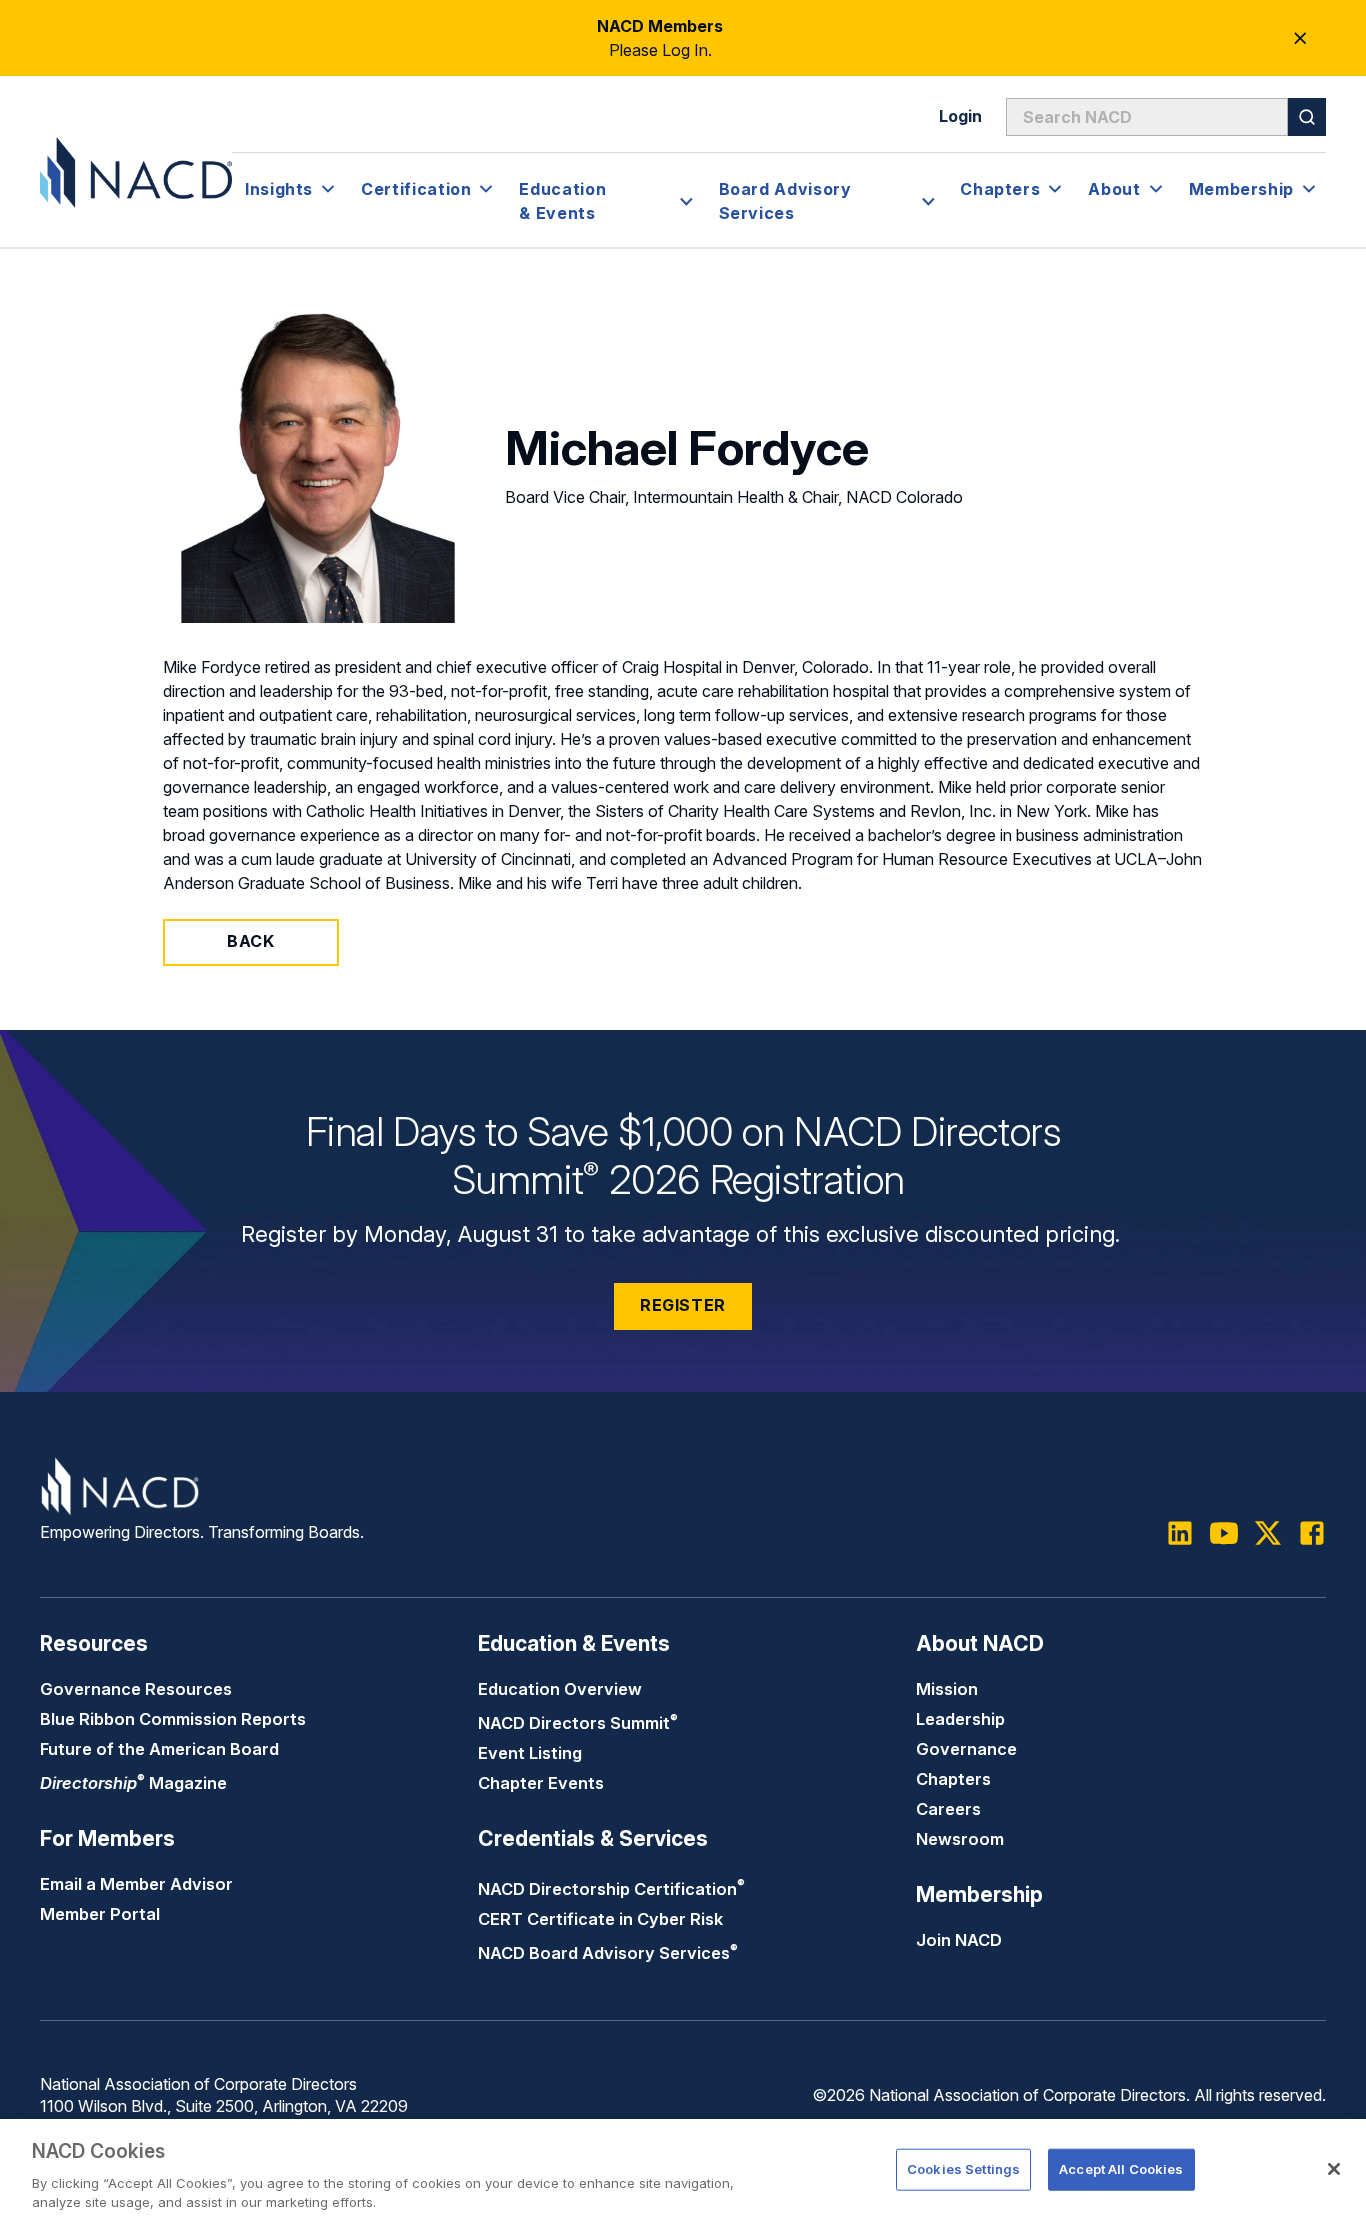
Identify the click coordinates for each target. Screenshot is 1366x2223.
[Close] (1334, 2169)
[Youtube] (1224, 1533)
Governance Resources (136, 1689)
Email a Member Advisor (136, 1884)
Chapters (953, 1779)
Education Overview (560, 1689)
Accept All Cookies (1121, 2169)
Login (960, 116)
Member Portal (100, 1914)
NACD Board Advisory (608, 1953)
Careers (948, 1809)
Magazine (133, 1783)
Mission (947, 1689)
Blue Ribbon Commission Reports (173, 1719)
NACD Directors (578, 1723)
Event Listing (530, 1753)
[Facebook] (1312, 1533)
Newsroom (960, 1839)
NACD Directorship (611, 1889)
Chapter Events (541, 1783)
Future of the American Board (159, 1749)
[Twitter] (1268, 1533)
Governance (966, 1749)
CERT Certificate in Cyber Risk (600, 1919)
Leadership (960, 1719)
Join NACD (959, 1940)
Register (683, 1305)
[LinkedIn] (1180, 1533)
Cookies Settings (963, 2169)
